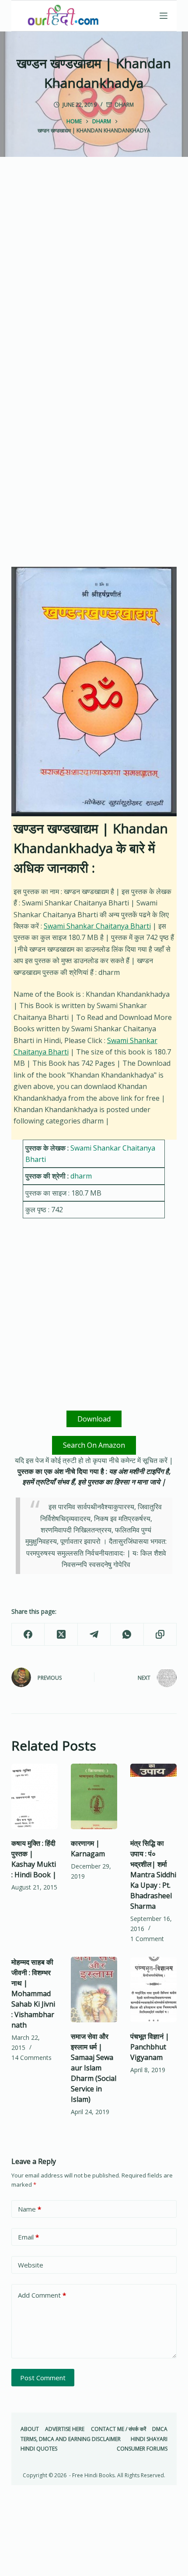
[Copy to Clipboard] (160, 1635)
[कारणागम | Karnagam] (94, 1796)
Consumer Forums (142, 2449)
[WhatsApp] (127, 1635)
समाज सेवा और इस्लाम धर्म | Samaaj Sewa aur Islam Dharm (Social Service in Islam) (94, 2068)
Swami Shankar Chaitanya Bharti (97, 926)
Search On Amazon (94, 1445)
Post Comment (43, 2378)
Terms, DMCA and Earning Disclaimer (71, 2439)
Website (31, 2265)
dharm (124, 105)
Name (30, 2209)
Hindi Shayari (149, 2439)
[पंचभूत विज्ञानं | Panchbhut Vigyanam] (153, 1990)
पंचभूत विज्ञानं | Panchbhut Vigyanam (150, 2047)
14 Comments (31, 2058)
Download (94, 1419)
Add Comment (42, 2295)
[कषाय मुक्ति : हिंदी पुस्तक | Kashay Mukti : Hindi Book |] (35, 1796)
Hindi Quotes (39, 2449)
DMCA (160, 2429)
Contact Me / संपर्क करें (118, 2429)
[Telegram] (94, 1635)
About (30, 2429)
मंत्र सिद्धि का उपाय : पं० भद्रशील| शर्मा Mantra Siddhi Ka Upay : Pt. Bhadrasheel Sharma (153, 1875)
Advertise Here (65, 2429)
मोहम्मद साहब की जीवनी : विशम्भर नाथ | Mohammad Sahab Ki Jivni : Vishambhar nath (33, 1994)
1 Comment (147, 1939)
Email (28, 2237)
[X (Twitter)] (61, 1635)
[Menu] (164, 16)
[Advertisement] (94, 276)
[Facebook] (28, 1635)
